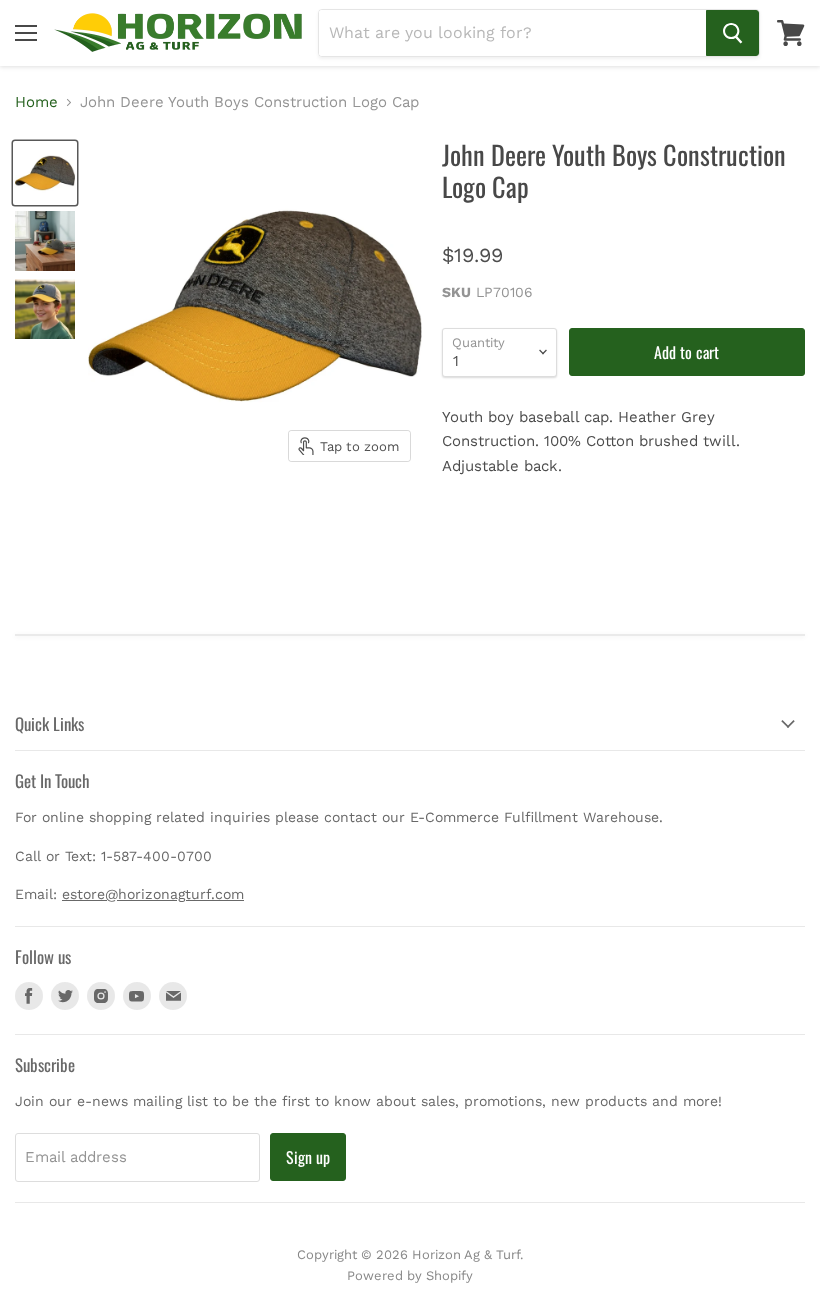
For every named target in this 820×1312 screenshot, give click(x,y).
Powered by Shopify (410, 1275)
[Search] (732, 33)
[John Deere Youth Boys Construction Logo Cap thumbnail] (45, 173)
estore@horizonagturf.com (153, 894)
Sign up (308, 1157)
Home (36, 102)
